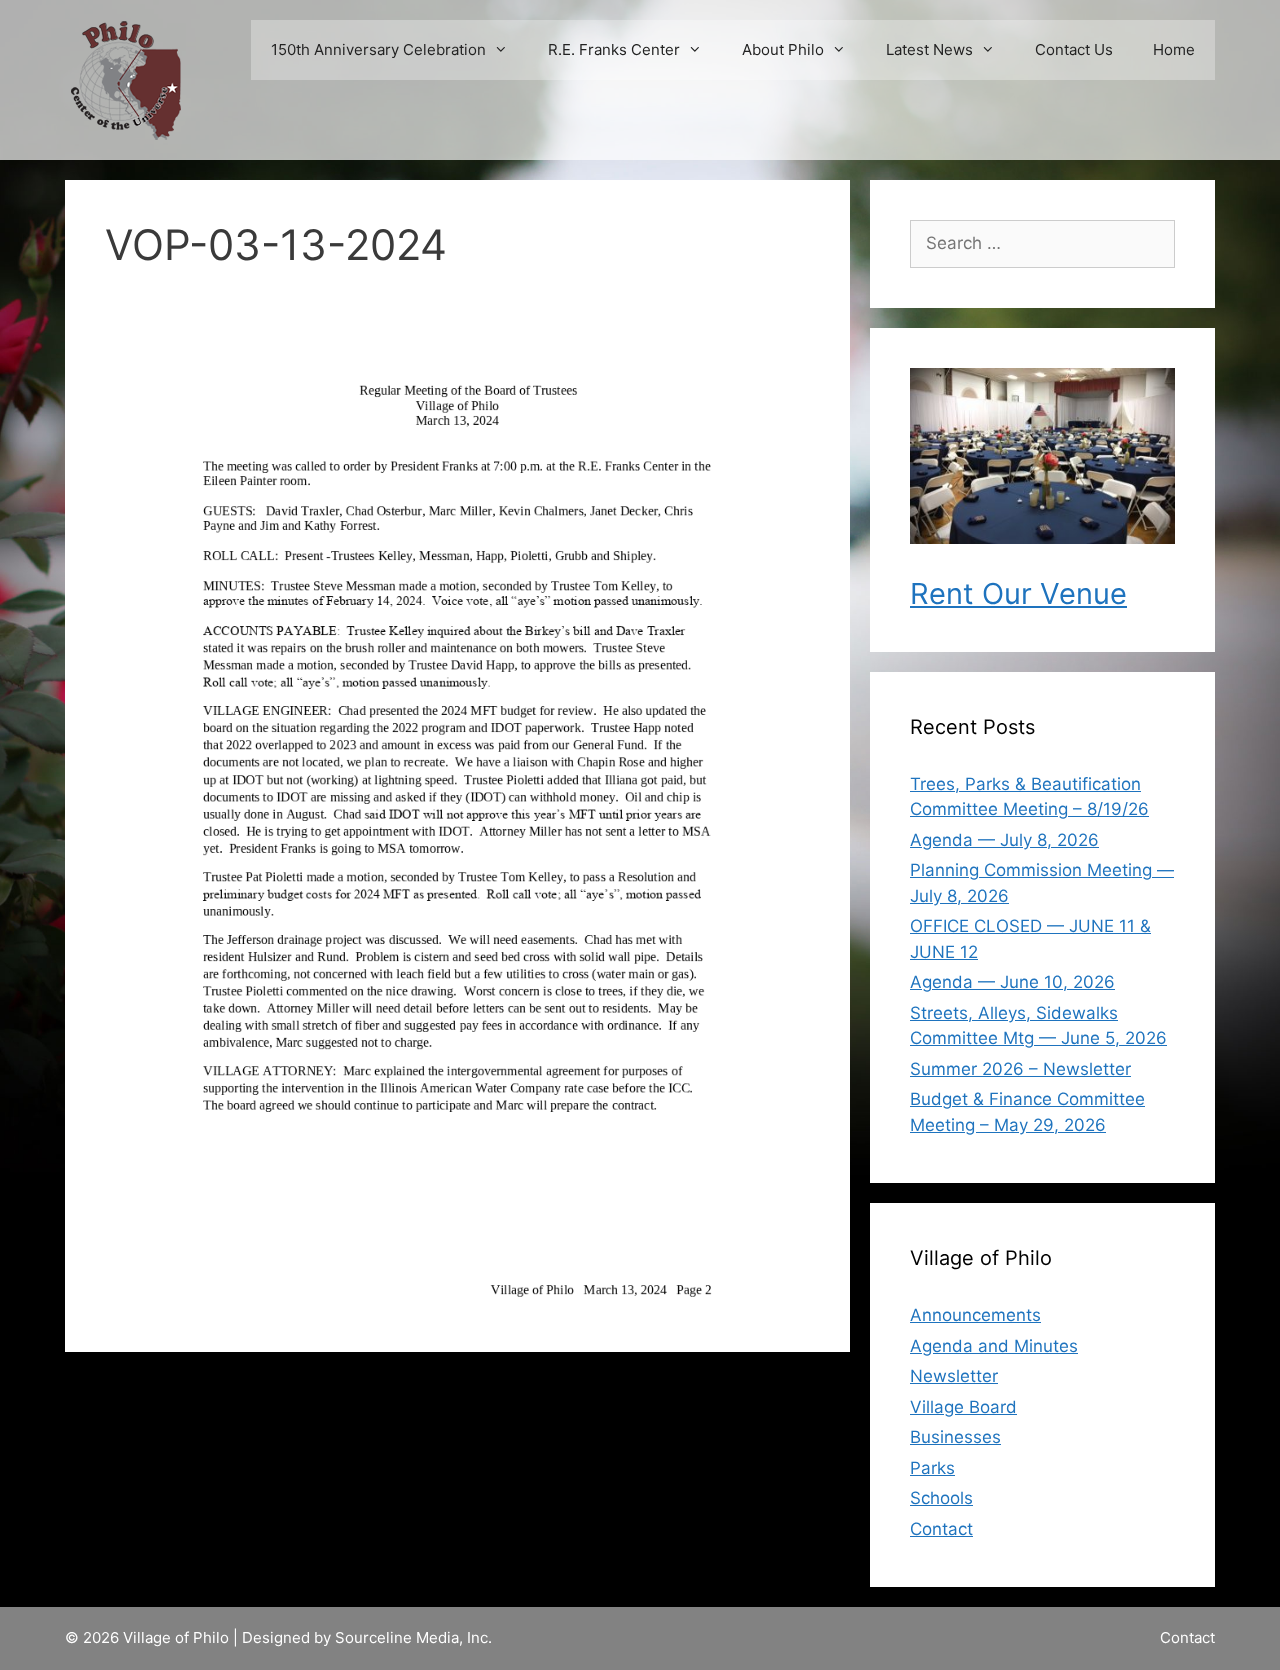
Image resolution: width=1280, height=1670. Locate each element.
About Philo (783, 49)
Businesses (955, 1437)
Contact (941, 1529)
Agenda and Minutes (994, 1346)
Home (1174, 49)
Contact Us (1074, 49)
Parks (932, 1468)
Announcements (975, 1315)
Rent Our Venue (1018, 593)
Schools (941, 1498)
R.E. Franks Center (614, 49)
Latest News (929, 49)
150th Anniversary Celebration (378, 49)
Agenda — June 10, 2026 (1012, 982)
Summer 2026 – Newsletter (1020, 1069)
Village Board (963, 1407)
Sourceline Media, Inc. (413, 1637)
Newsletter (954, 1376)
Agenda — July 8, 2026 (1004, 840)
